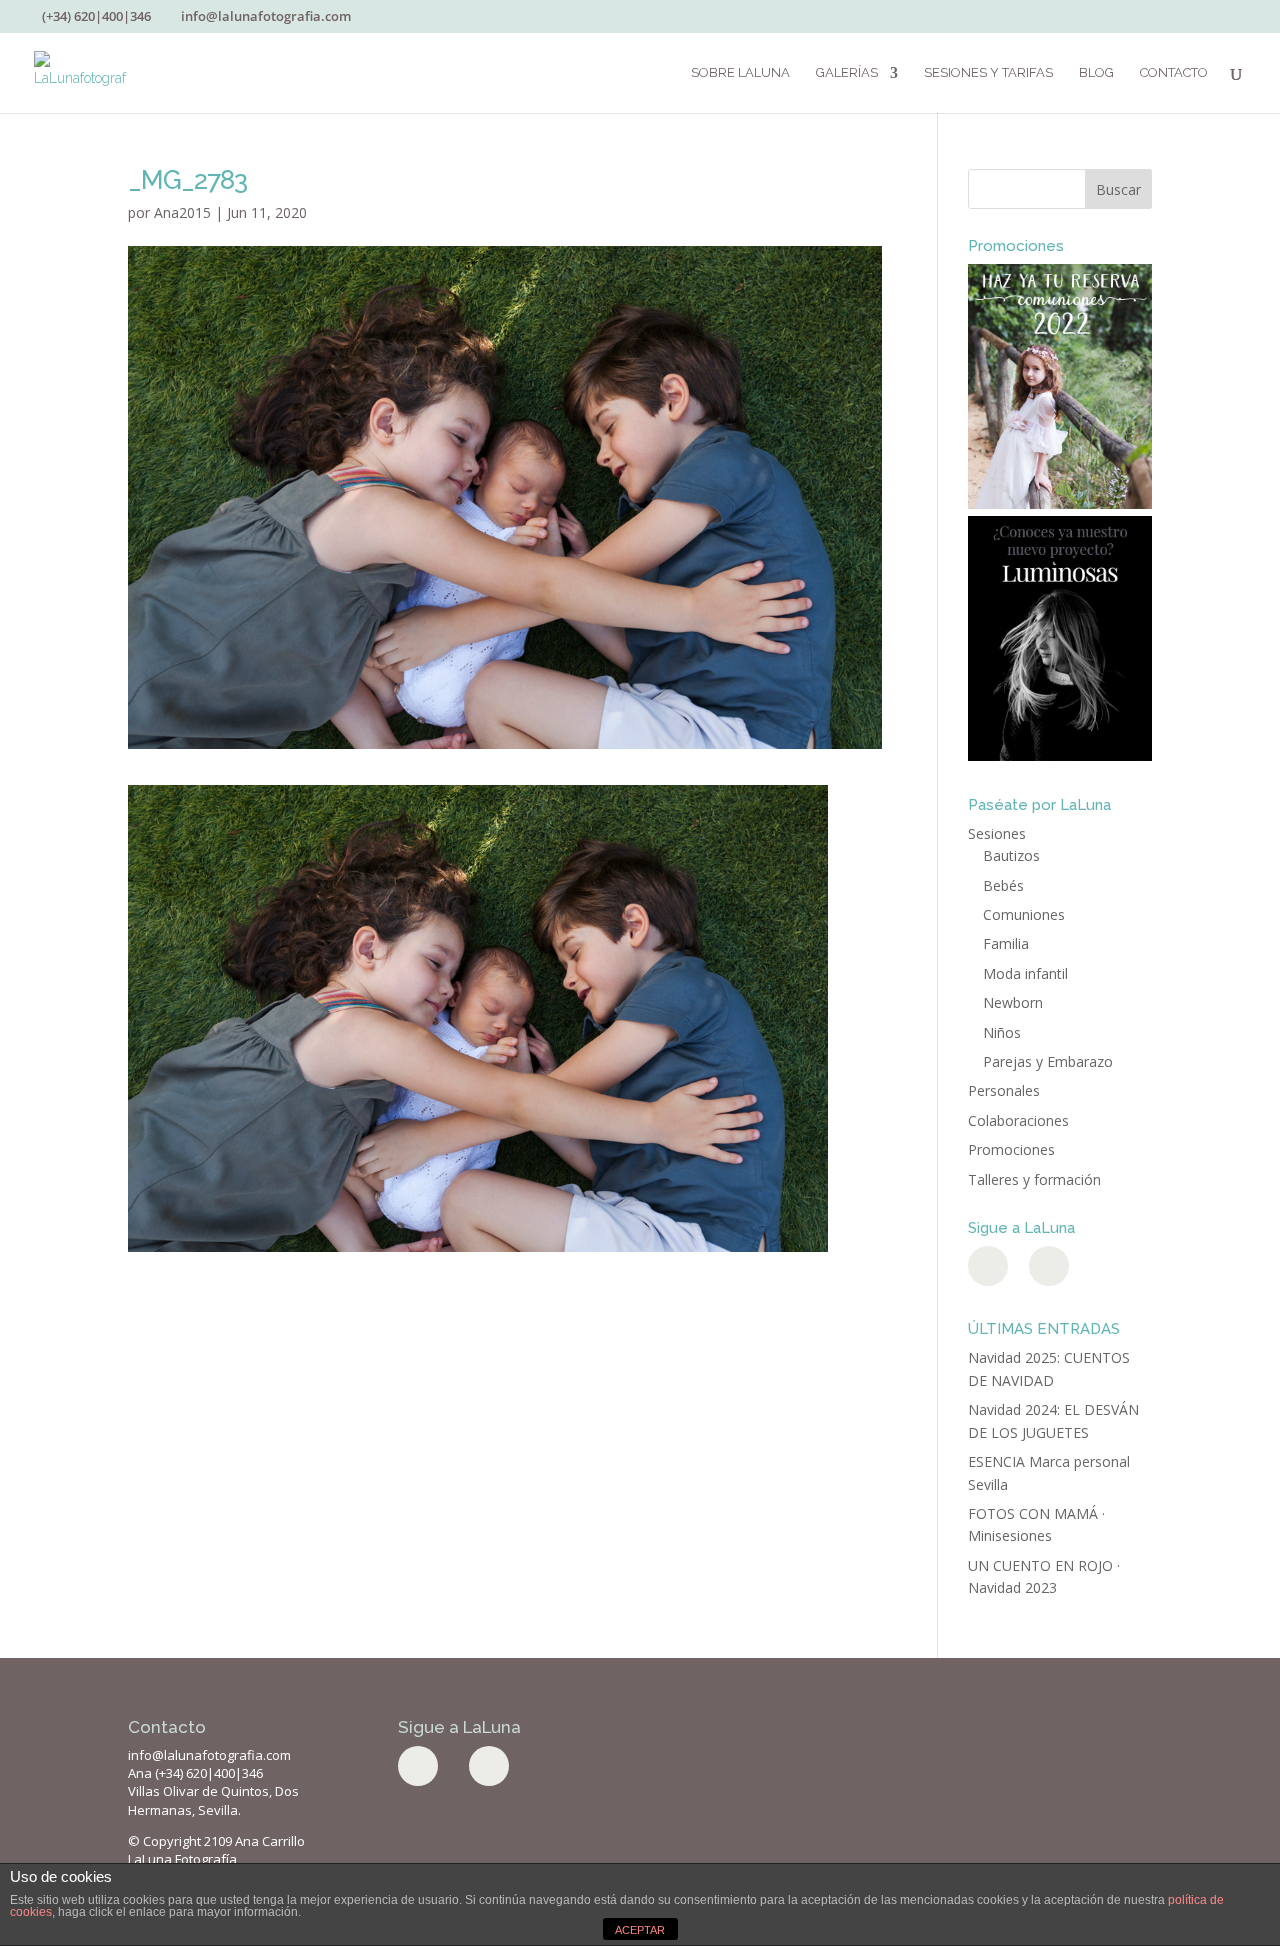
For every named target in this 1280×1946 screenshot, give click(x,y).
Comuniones (1024, 914)
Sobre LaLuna (740, 73)
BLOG (1096, 73)
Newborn (1013, 1002)
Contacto (1174, 73)
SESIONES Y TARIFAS (988, 73)
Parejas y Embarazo (1048, 1061)
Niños (1002, 1032)
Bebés (1003, 885)
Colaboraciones (1018, 1120)
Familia (1006, 943)
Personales (1004, 1090)
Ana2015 (182, 212)
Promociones (1011, 1149)
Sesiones (997, 833)
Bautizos (1011, 855)
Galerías (847, 73)
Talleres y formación (1034, 1179)
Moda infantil (1025, 973)
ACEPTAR (640, 1930)
